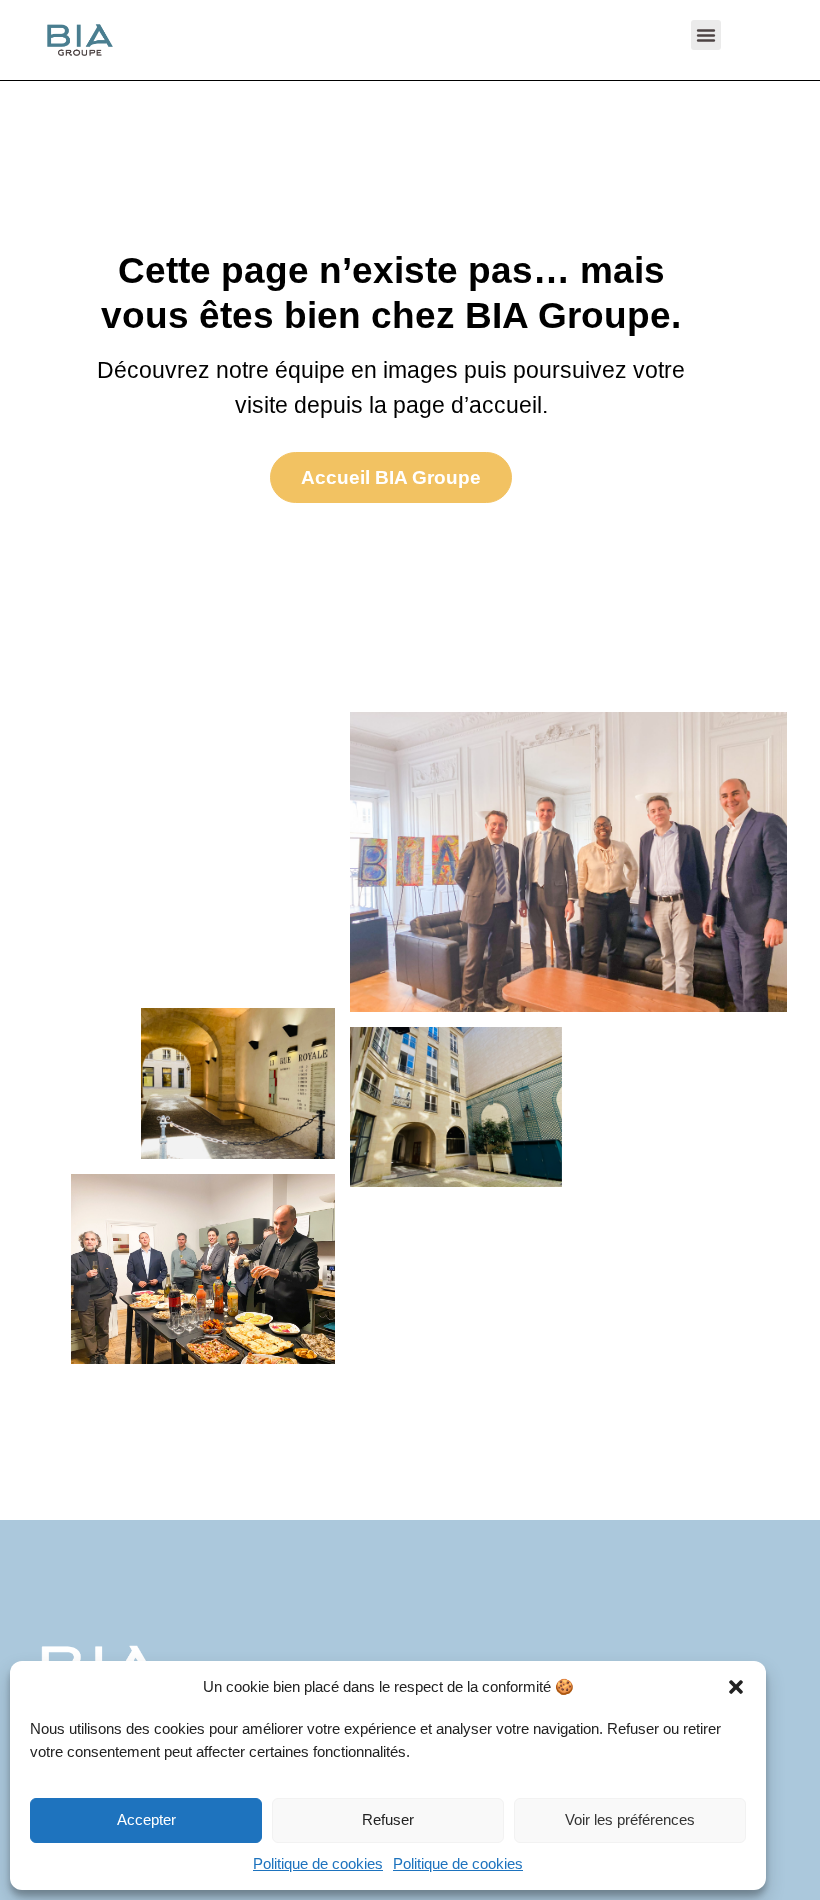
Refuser (388, 1819)
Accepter (146, 1819)
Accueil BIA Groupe (391, 477)
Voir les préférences (630, 1819)
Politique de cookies (318, 1863)
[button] (736, 1687)
